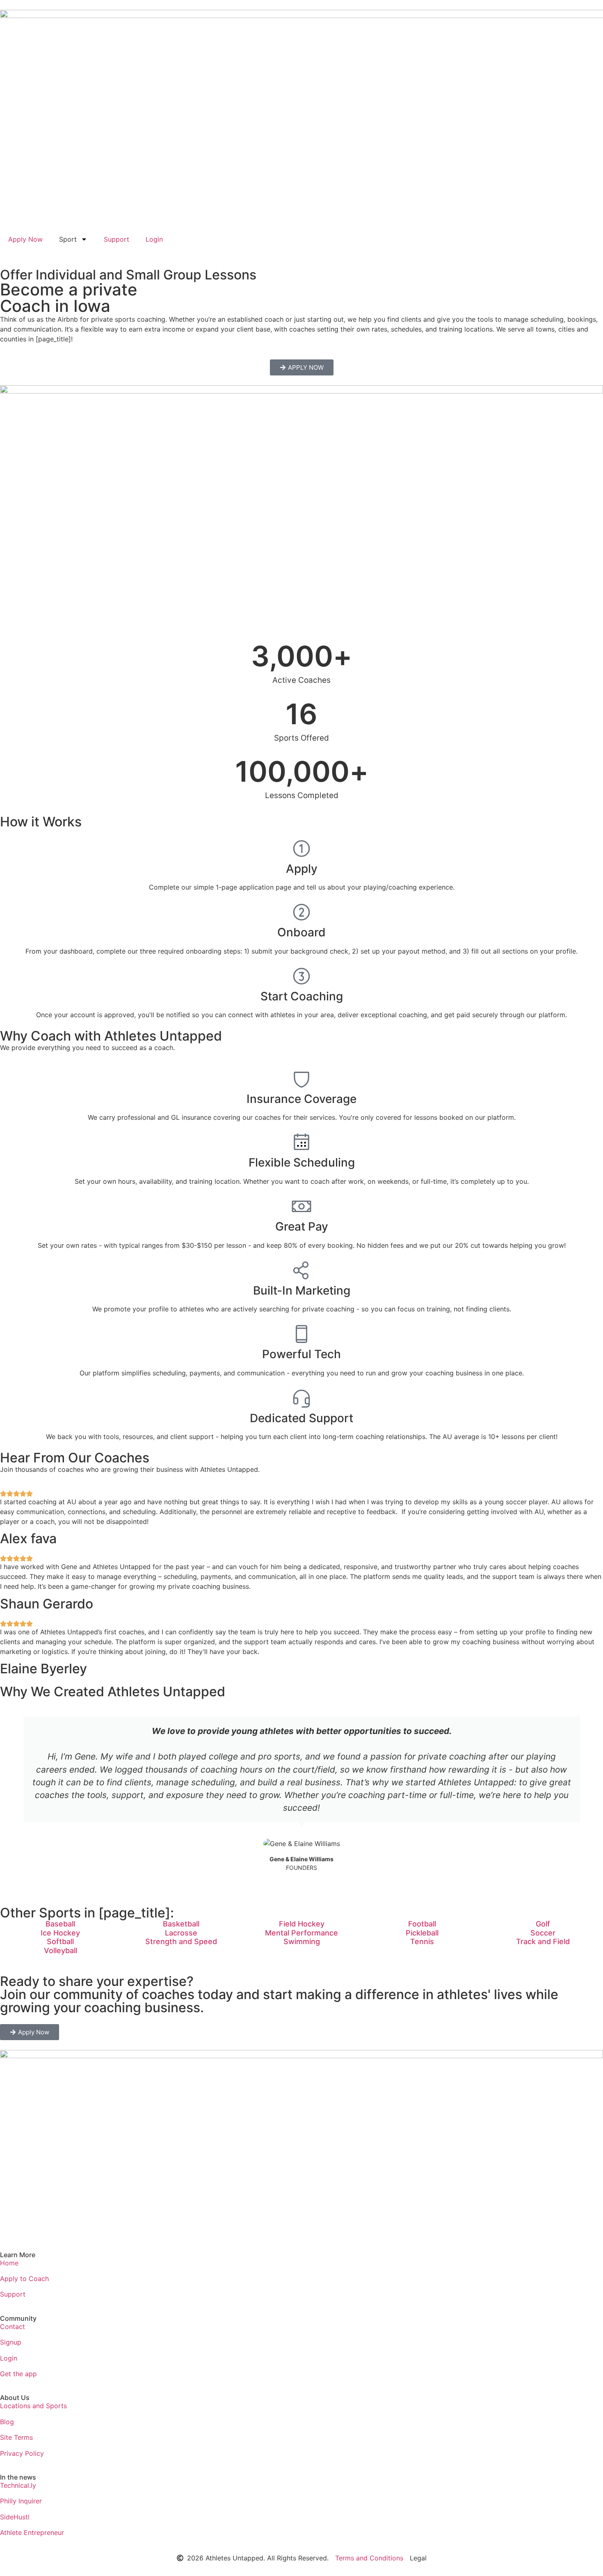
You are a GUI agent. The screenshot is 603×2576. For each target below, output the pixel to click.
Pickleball (422, 1933)
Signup (11, 2342)
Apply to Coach (24, 2279)
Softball (60, 1941)
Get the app (18, 2374)
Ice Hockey (60, 1933)
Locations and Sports (33, 2406)
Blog (7, 2422)
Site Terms (16, 2437)
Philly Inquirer (21, 2501)
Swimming (302, 1941)
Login (154, 239)
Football (422, 1924)
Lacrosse (181, 1933)
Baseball (60, 1924)
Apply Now (25, 239)
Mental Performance (301, 1933)
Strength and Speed (181, 1941)
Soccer (543, 1933)
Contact (13, 2327)
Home (9, 2263)
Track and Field (543, 1941)
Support (116, 239)
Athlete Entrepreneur (32, 2533)
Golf (543, 1924)
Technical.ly (18, 2485)
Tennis (422, 1941)
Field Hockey (302, 1924)
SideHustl (15, 2517)
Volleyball (61, 1950)
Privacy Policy (22, 2453)
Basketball (181, 1924)
